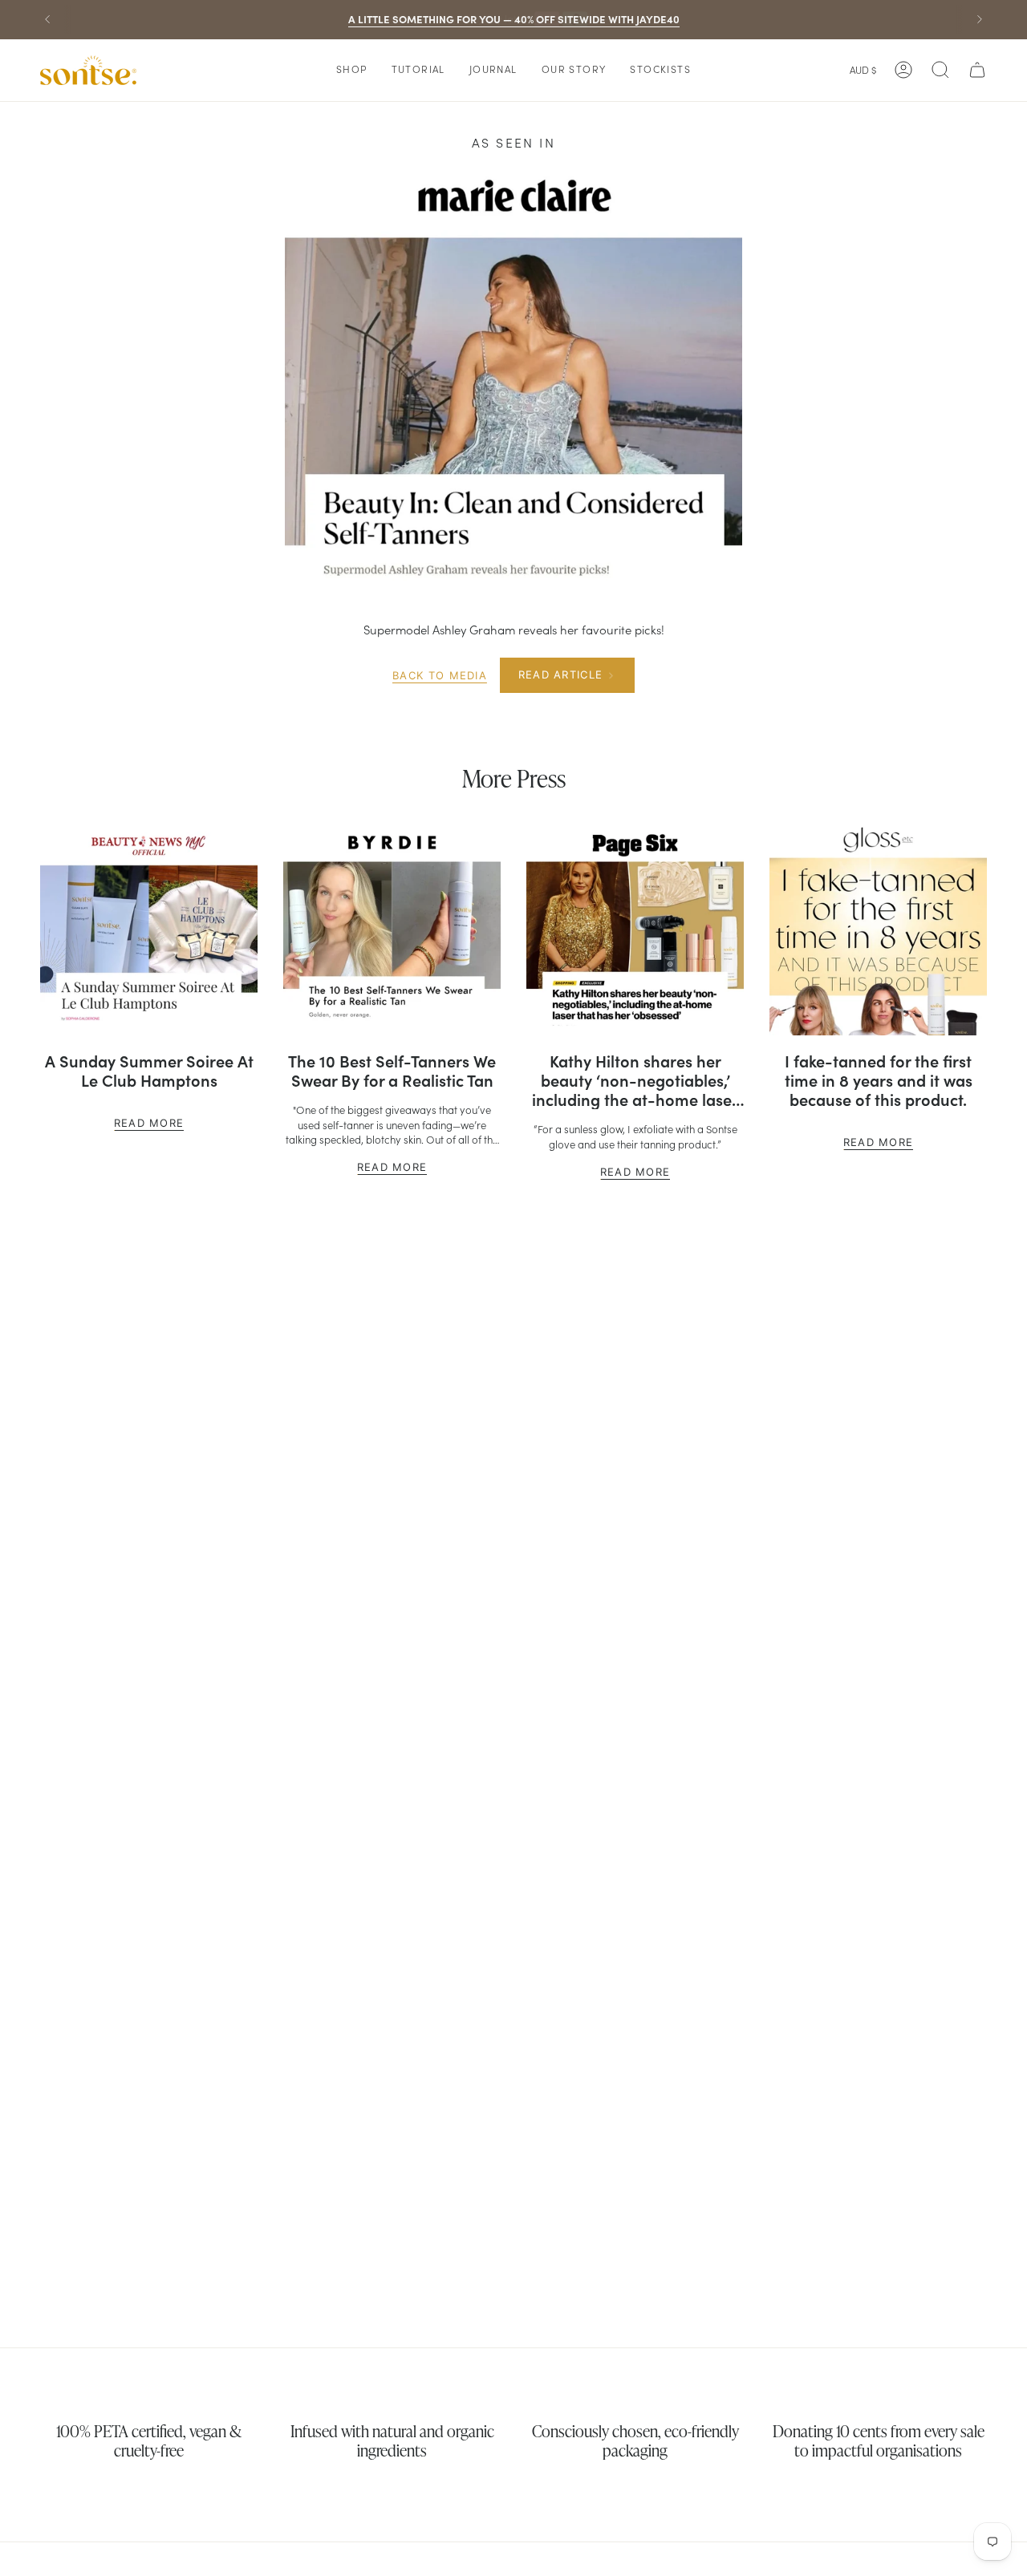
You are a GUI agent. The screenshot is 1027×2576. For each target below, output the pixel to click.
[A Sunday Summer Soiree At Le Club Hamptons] (149, 927)
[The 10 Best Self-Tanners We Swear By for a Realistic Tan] (392, 927)
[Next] (980, 19)
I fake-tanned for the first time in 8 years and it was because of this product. (879, 1080)
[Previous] (47, 19)
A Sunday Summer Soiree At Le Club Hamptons (149, 1071)
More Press (514, 778)
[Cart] (977, 70)
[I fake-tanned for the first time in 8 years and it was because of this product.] (878, 927)
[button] (352, 70)
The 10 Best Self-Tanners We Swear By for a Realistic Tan (392, 1071)
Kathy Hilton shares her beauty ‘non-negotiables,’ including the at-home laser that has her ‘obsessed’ (635, 1080)
